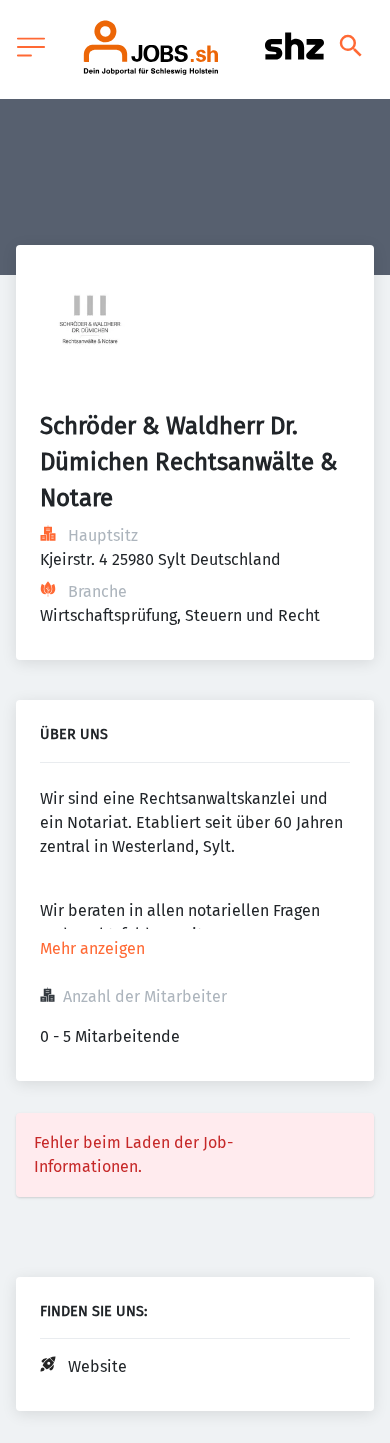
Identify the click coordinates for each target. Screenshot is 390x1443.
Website (97, 1366)
